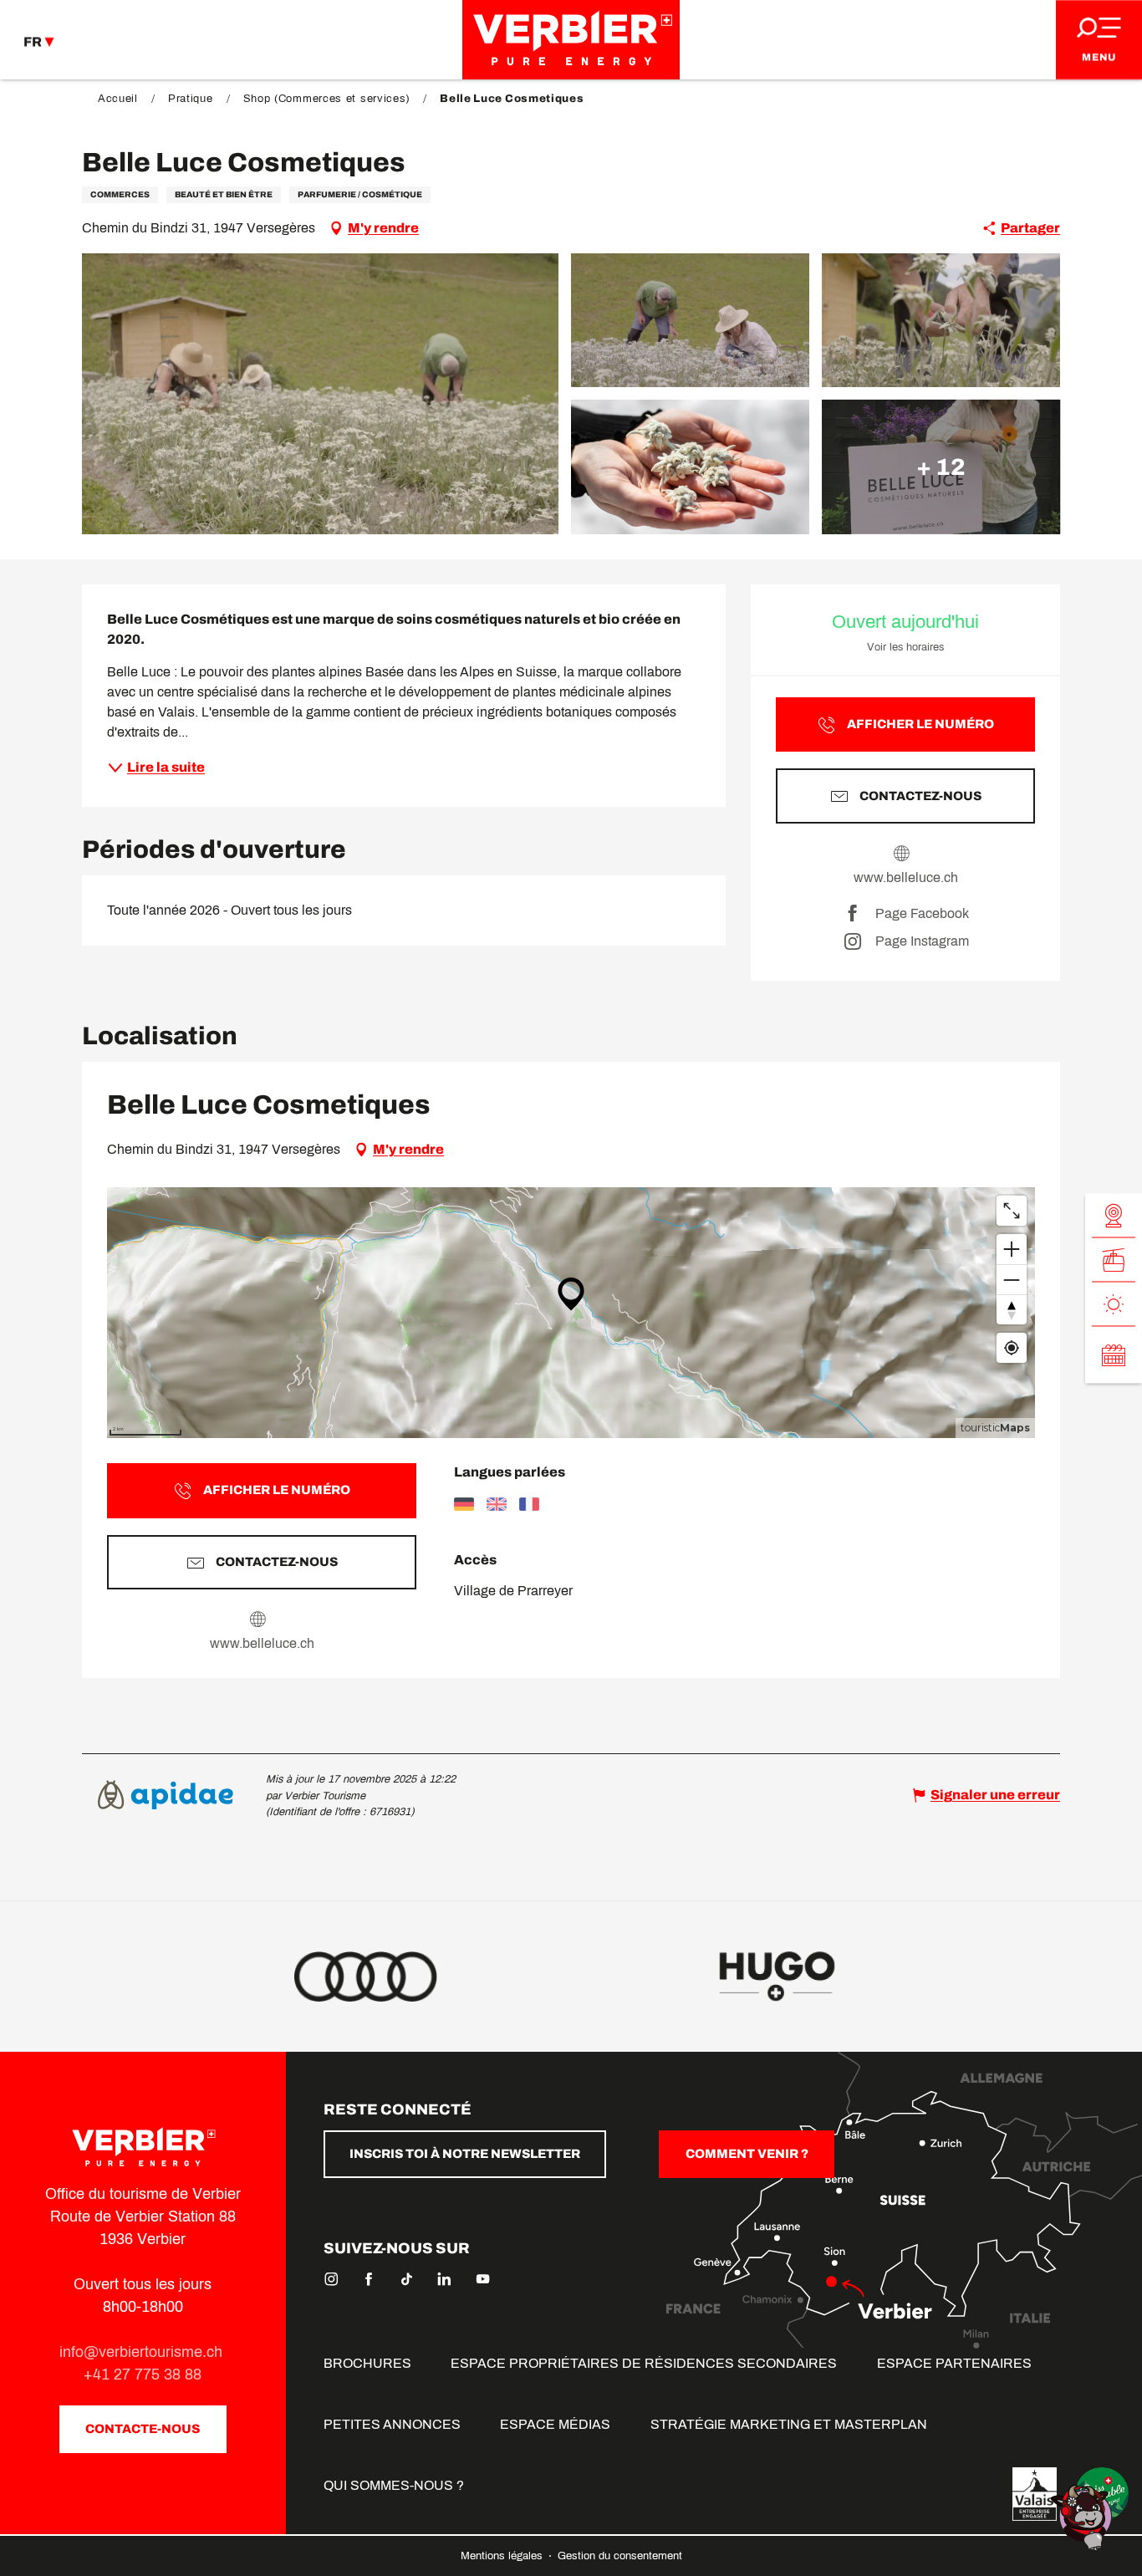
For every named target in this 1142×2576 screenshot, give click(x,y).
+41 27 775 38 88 (143, 2375)
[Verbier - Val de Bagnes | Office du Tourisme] (571, 40)
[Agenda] (1114, 1354)
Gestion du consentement (620, 2556)
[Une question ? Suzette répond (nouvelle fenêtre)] (1083, 2516)
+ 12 (941, 466)
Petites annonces (392, 2424)
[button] (320, 394)
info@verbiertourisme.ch (143, 2352)
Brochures (367, 2363)
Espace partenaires (954, 2363)
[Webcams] (1114, 1215)
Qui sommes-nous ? (394, 2485)
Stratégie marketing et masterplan (789, 2424)
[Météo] (1114, 1304)
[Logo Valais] (1035, 2494)
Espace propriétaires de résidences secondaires (644, 2363)
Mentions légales (503, 2556)
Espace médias (555, 2424)
